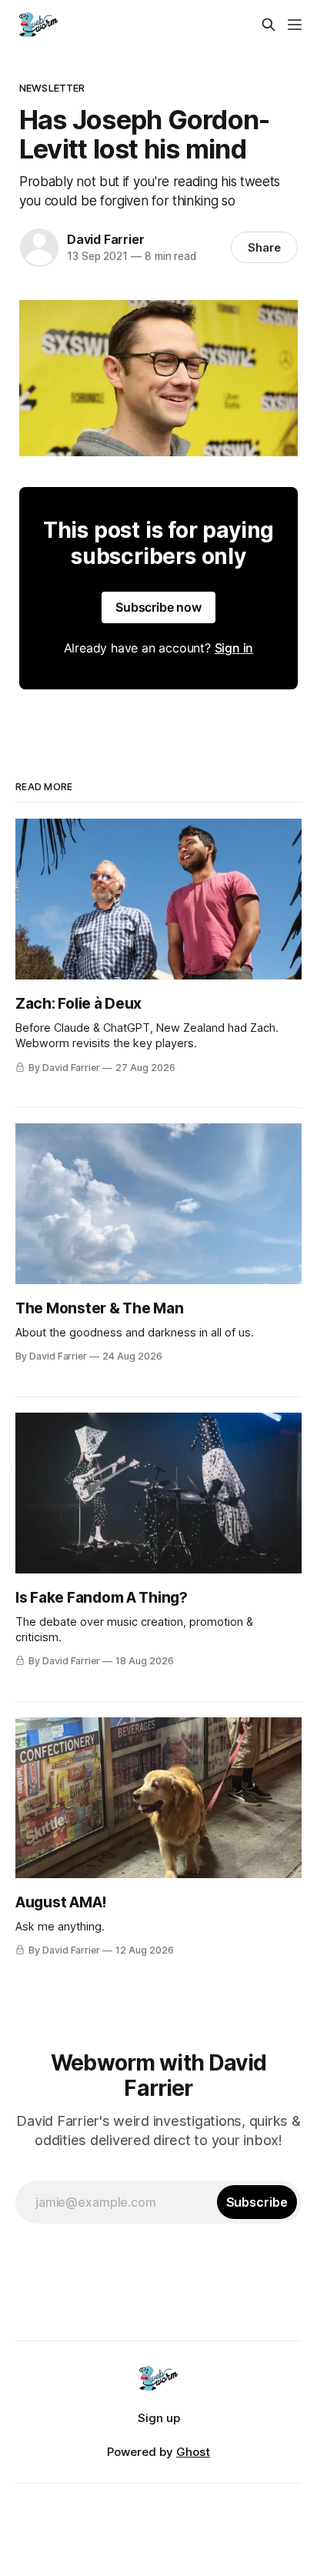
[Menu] (295, 25)
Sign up (159, 2418)
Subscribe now (158, 607)
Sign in (234, 648)
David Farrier (105, 239)
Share (264, 247)
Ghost (193, 2452)
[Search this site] (269, 25)
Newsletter (52, 88)
